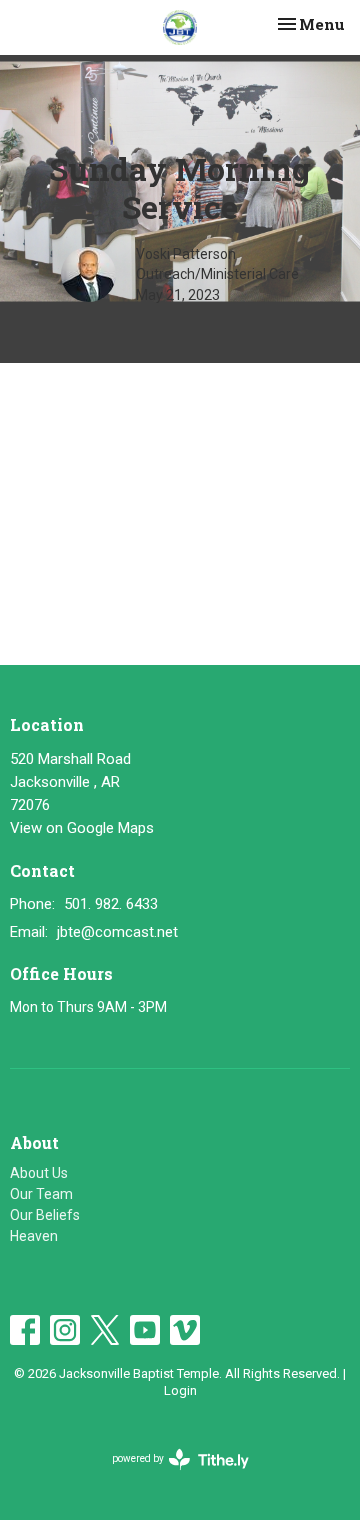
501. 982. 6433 (111, 904)
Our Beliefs (45, 1215)
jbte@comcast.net (117, 932)
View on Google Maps (82, 828)
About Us (39, 1173)
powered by (169, 1476)
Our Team (41, 1194)
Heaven (34, 1236)
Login (180, 1390)
